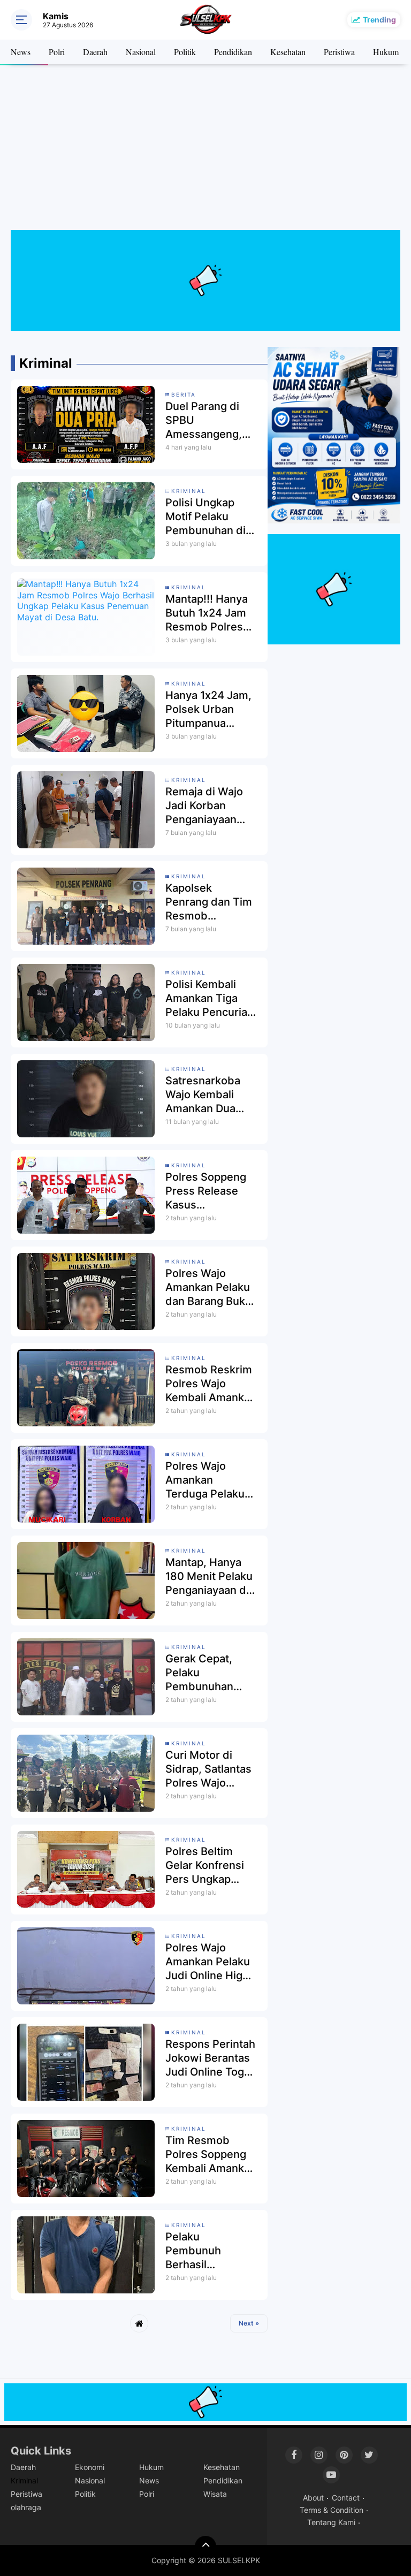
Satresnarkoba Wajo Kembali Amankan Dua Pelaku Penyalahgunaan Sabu (207, 1095)
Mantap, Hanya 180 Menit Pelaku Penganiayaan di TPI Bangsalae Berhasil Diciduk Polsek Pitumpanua (209, 1576)
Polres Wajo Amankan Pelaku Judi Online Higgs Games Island (210, 1962)
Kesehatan (288, 52)
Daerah (95, 52)
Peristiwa (339, 52)
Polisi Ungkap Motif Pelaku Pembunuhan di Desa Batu (205, 517)
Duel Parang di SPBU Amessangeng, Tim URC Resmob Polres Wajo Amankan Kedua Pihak (210, 420)
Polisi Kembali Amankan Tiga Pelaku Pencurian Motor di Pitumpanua (210, 998)
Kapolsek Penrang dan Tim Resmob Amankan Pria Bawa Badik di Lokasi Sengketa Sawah (209, 902)
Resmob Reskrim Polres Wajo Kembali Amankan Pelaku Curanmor (211, 1384)
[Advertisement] (205, 155)
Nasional (141, 52)
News (21, 52)
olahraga (26, 2507)
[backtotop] (205, 2547)
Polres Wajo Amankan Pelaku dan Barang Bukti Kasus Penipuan (208, 1287)
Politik (185, 52)
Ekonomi (90, 2467)
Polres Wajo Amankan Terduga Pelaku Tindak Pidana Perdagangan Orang (205, 1480)
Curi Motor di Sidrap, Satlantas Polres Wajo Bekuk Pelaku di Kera (208, 1769)
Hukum (386, 52)
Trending (379, 20)
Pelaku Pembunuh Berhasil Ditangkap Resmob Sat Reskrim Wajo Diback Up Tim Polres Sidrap (202, 2251)
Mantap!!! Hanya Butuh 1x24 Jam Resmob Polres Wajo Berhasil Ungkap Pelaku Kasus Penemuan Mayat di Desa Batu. (210, 613)
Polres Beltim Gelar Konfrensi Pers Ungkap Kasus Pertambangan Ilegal (205, 1865)
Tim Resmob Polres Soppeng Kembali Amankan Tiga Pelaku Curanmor (211, 2155)
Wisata (215, 2494)
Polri (57, 52)
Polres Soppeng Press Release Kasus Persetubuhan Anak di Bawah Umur (206, 1191)
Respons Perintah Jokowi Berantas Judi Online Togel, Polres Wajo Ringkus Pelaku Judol (211, 2058)
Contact (346, 2498)
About (313, 2498)
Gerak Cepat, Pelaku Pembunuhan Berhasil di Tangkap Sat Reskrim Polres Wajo (204, 1673)
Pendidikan (233, 52)
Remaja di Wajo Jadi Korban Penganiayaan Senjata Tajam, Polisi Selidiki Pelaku (204, 806)
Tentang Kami (331, 2522)
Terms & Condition (332, 2510)
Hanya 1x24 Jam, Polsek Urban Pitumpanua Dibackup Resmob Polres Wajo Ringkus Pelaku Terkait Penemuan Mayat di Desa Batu (210, 709)
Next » (249, 2323)
